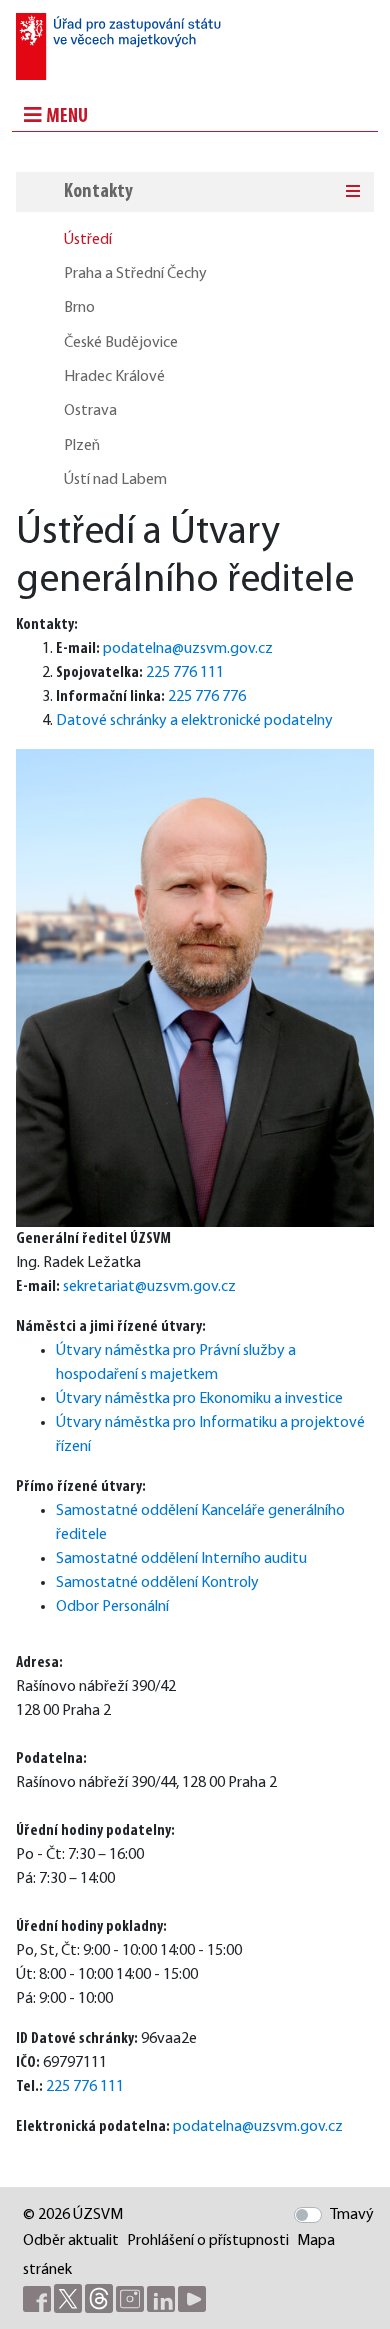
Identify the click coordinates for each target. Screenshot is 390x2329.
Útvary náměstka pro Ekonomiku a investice (199, 1399)
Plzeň (82, 446)
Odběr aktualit (71, 2241)
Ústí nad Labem (115, 480)
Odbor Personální (112, 1607)
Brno (79, 308)
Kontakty (98, 192)
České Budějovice (121, 343)
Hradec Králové (114, 377)
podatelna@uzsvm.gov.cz (188, 649)
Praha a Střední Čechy (135, 274)
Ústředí (88, 240)
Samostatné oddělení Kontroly (157, 1583)
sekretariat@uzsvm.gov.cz (149, 1287)
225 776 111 (185, 673)
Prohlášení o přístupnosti (208, 2241)
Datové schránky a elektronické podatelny (194, 721)
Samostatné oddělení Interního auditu (181, 1559)
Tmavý (352, 2215)
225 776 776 (207, 697)
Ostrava (90, 411)
